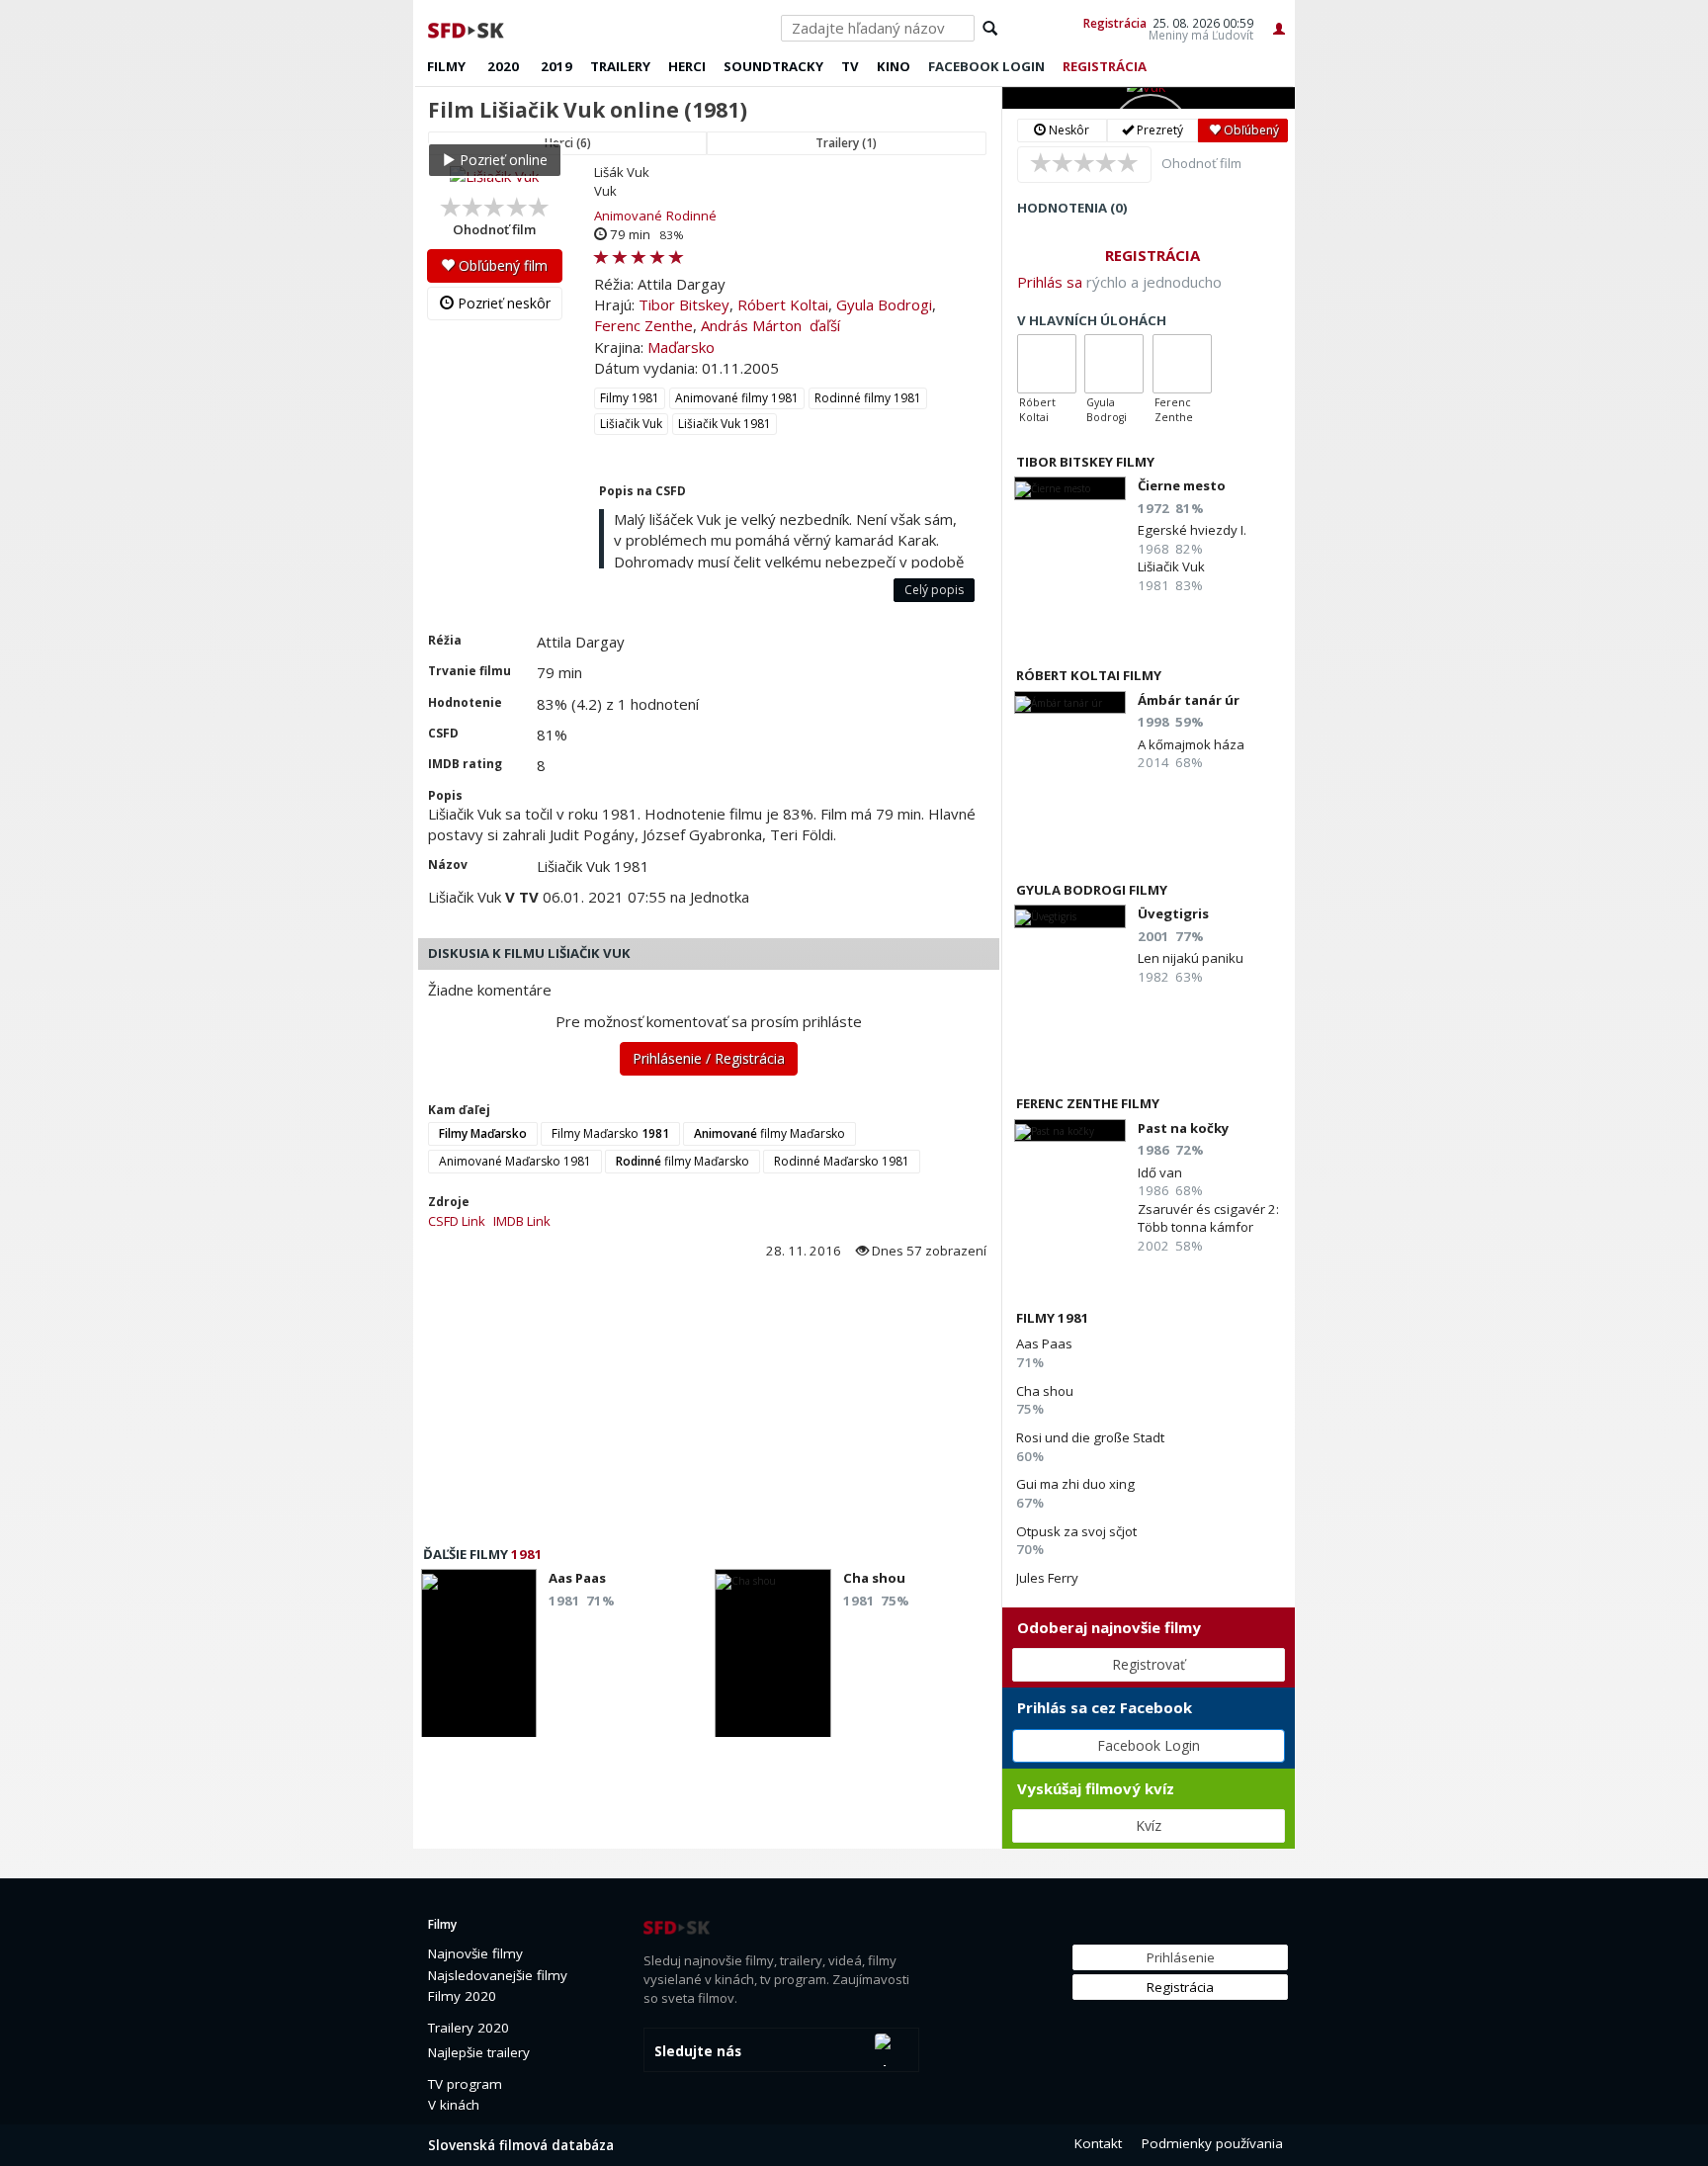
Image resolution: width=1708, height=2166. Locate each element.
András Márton (751, 325)
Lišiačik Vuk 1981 (725, 424)
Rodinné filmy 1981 (868, 398)
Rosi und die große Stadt (1090, 1437)
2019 (556, 66)
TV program (465, 2084)
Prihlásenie (1181, 1957)
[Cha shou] (772, 1659)
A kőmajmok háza (1191, 744)
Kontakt (1098, 2143)
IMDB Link (522, 1221)
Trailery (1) (846, 143)
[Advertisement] (707, 1409)
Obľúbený (1250, 130)
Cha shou (1045, 1391)
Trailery (620, 66)
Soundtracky (773, 66)
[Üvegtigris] (1070, 916)
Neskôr (1067, 130)
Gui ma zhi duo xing (1075, 1484)
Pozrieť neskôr (502, 303)
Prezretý (1158, 130)
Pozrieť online (502, 160)
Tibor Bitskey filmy (1085, 462)
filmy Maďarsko (769, 1133)
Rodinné (691, 216)
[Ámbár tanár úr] (1070, 702)
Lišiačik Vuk (631, 424)
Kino (894, 66)
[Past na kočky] (1070, 1130)
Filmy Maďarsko (610, 1133)
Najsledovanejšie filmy (498, 1975)
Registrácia (1115, 23)
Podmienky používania (1212, 2143)
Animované (628, 216)
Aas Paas (1044, 1343)
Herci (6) (568, 143)
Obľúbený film (501, 265)
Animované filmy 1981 (737, 398)
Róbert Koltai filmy (1089, 675)
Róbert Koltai (783, 304)
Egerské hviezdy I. (1192, 530)
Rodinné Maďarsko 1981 (842, 1161)
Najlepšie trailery (479, 2052)
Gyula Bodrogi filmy (1092, 890)
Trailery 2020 (469, 2028)
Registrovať (1149, 1664)
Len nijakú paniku (1191, 958)
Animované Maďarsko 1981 (515, 1161)
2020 (503, 66)
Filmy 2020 (462, 1996)
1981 (527, 1554)
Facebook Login (1149, 1745)
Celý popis (934, 590)
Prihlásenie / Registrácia (709, 1058)
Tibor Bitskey (684, 304)
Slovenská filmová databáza (521, 2145)
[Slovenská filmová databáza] (468, 28)
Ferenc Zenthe (643, 325)
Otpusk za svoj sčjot (1076, 1531)
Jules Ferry (1047, 1578)
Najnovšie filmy (475, 1953)
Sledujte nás (698, 2051)
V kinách (454, 2105)
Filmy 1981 (630, 398)
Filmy (446, 66)
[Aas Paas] (479, 1659)
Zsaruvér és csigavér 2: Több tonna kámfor (1208, 1218)
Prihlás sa (1050, 282)
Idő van (1160, 1172)
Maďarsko (681, 347)
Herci (687, 66)
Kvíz (1149, 1825)
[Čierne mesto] (1070, 488)
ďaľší (825, 325)
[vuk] (1149, 98)
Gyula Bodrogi (884, 304)
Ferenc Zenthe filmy (1088, 1103)
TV (850, 66)
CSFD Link (457, 1221)
